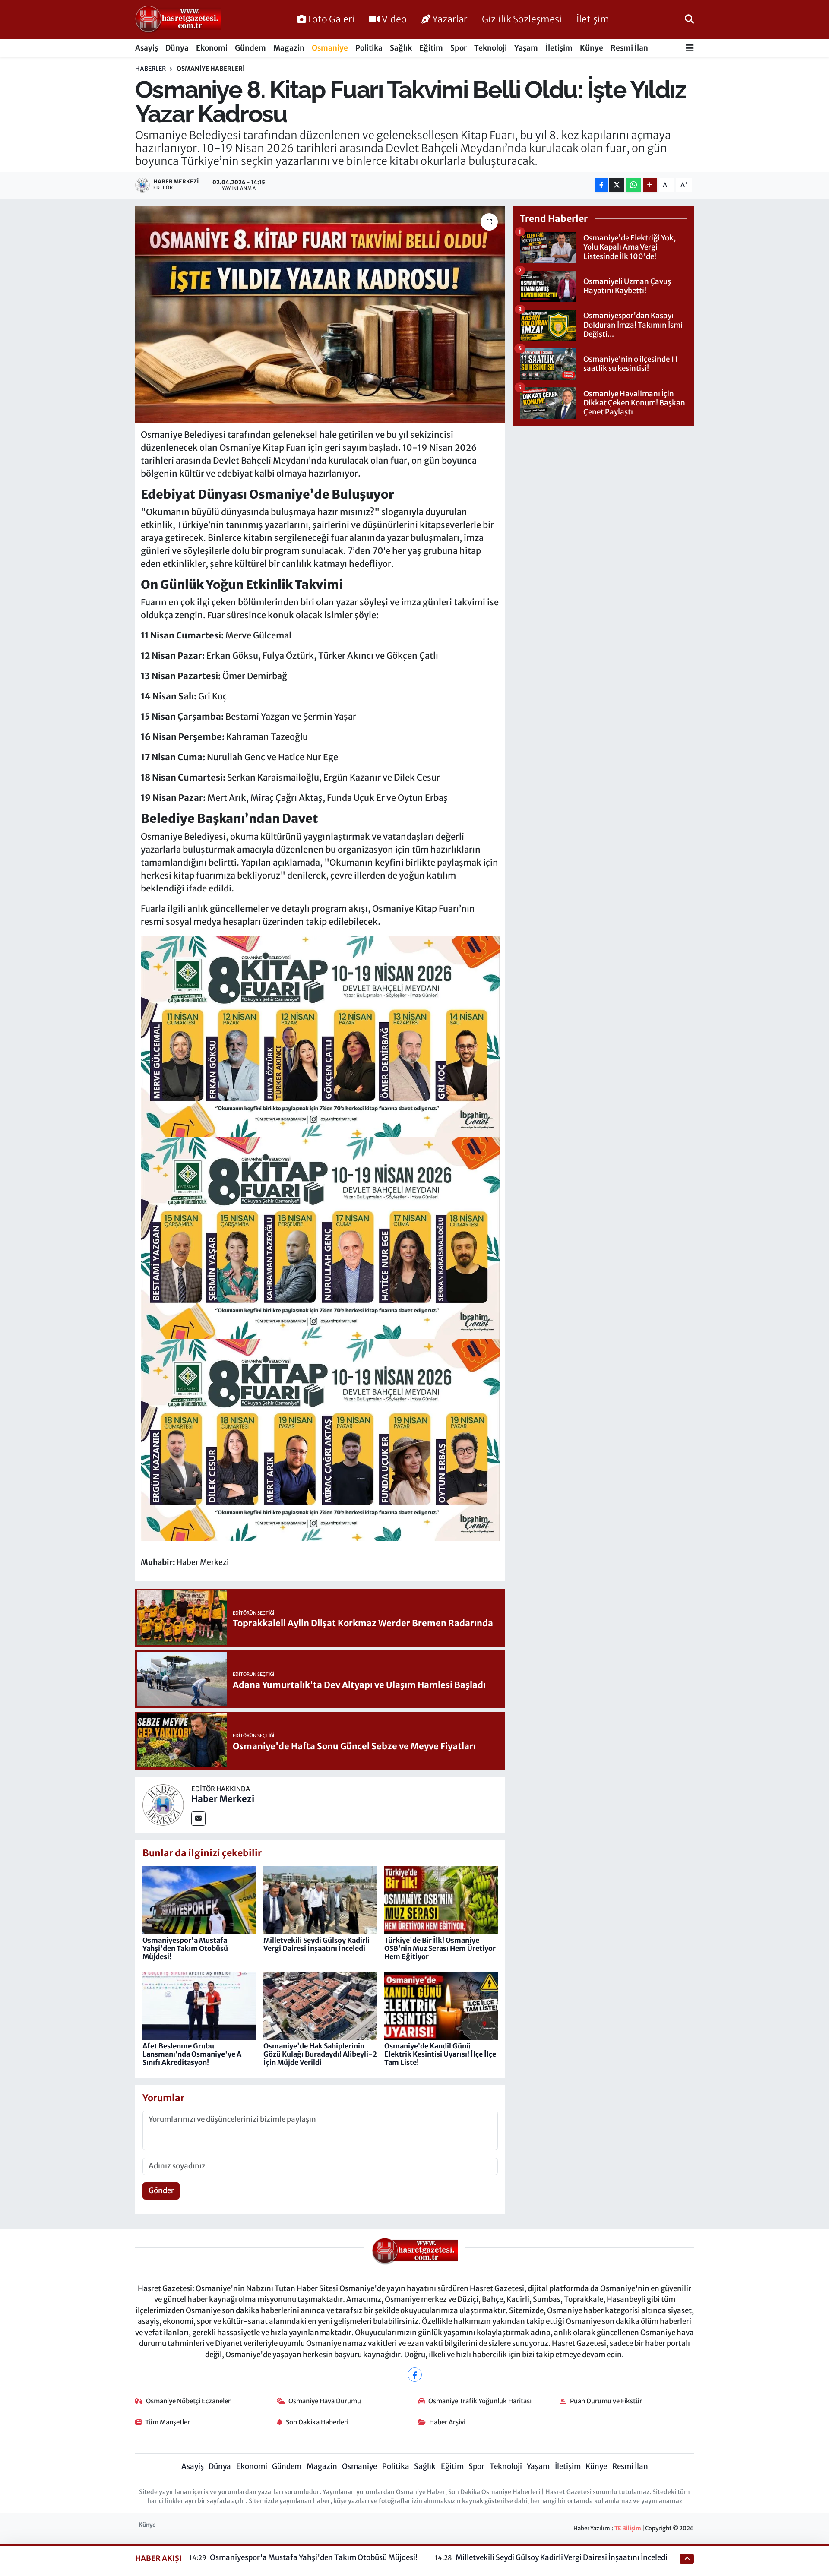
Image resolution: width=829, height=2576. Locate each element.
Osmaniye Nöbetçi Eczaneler (188, 2401)
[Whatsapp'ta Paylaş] (633, 185)
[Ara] (689, 19)
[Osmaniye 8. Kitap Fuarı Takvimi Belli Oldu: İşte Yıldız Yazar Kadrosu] (320, 314)
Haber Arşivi (447, 2422)
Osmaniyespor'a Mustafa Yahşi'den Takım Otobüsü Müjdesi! (185, 1948)
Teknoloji (490, 48)
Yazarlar (450, 19)
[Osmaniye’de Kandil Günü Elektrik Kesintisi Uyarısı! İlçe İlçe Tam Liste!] (441, 2005)
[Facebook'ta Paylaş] (601, 185)
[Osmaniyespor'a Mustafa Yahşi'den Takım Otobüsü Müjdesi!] (199, 1900)
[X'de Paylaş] (617, 185)
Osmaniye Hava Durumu (325, 2401)
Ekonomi (212, 48)
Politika (369, 48)
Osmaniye (330, 48)
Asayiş (147, 48)
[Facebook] (415, 2375)
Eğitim (431, 48)
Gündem (250, 48)
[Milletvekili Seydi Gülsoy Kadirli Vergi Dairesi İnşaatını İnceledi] (320, 1900)
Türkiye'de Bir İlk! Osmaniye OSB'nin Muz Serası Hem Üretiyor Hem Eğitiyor (440, 1948)
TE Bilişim (628, 2528)
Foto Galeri (331, 19)
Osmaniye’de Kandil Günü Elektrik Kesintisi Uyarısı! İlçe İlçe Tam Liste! (440, 2054)
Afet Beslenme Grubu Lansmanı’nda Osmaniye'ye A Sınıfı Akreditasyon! (192, 2054)
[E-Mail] (198, 1819)
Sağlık (401, 48)
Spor (459, 48)
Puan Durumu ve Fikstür (606, 2401)
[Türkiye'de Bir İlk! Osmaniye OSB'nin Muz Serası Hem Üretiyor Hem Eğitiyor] (441, 1900)
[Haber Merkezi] (163, 1804)
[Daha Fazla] (650, 185)
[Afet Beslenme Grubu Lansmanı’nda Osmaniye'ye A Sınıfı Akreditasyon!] (199, 2005)
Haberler (150, 69)
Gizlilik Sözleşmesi (522, 19)
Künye (592, 48)
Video (394, 19)
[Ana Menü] (690, 49)
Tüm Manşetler (168, 2422)
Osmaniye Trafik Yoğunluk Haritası (480, 2401)
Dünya (177, 48)
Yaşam (526, 48)
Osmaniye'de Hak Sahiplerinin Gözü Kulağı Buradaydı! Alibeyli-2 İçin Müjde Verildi (320, 2054)
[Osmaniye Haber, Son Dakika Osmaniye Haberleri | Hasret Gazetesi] (178, 20)
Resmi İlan (629, 48)
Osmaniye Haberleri (211, 69)
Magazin (289, 48)
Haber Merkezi (223, 1799)
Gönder (161, 2190)
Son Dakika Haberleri (317, 2422)
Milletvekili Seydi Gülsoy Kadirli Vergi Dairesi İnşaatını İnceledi (316, 1944)
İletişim (593, 19)
